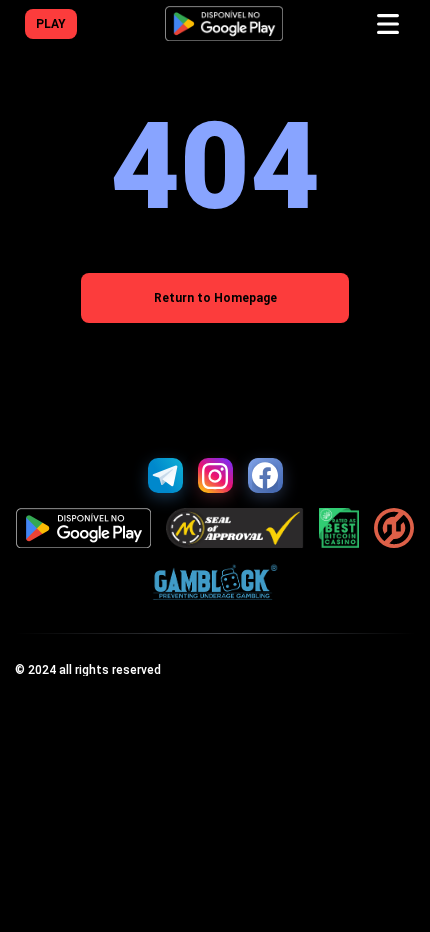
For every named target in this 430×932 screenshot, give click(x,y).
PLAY (51, 24)
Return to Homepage (215, 298)
